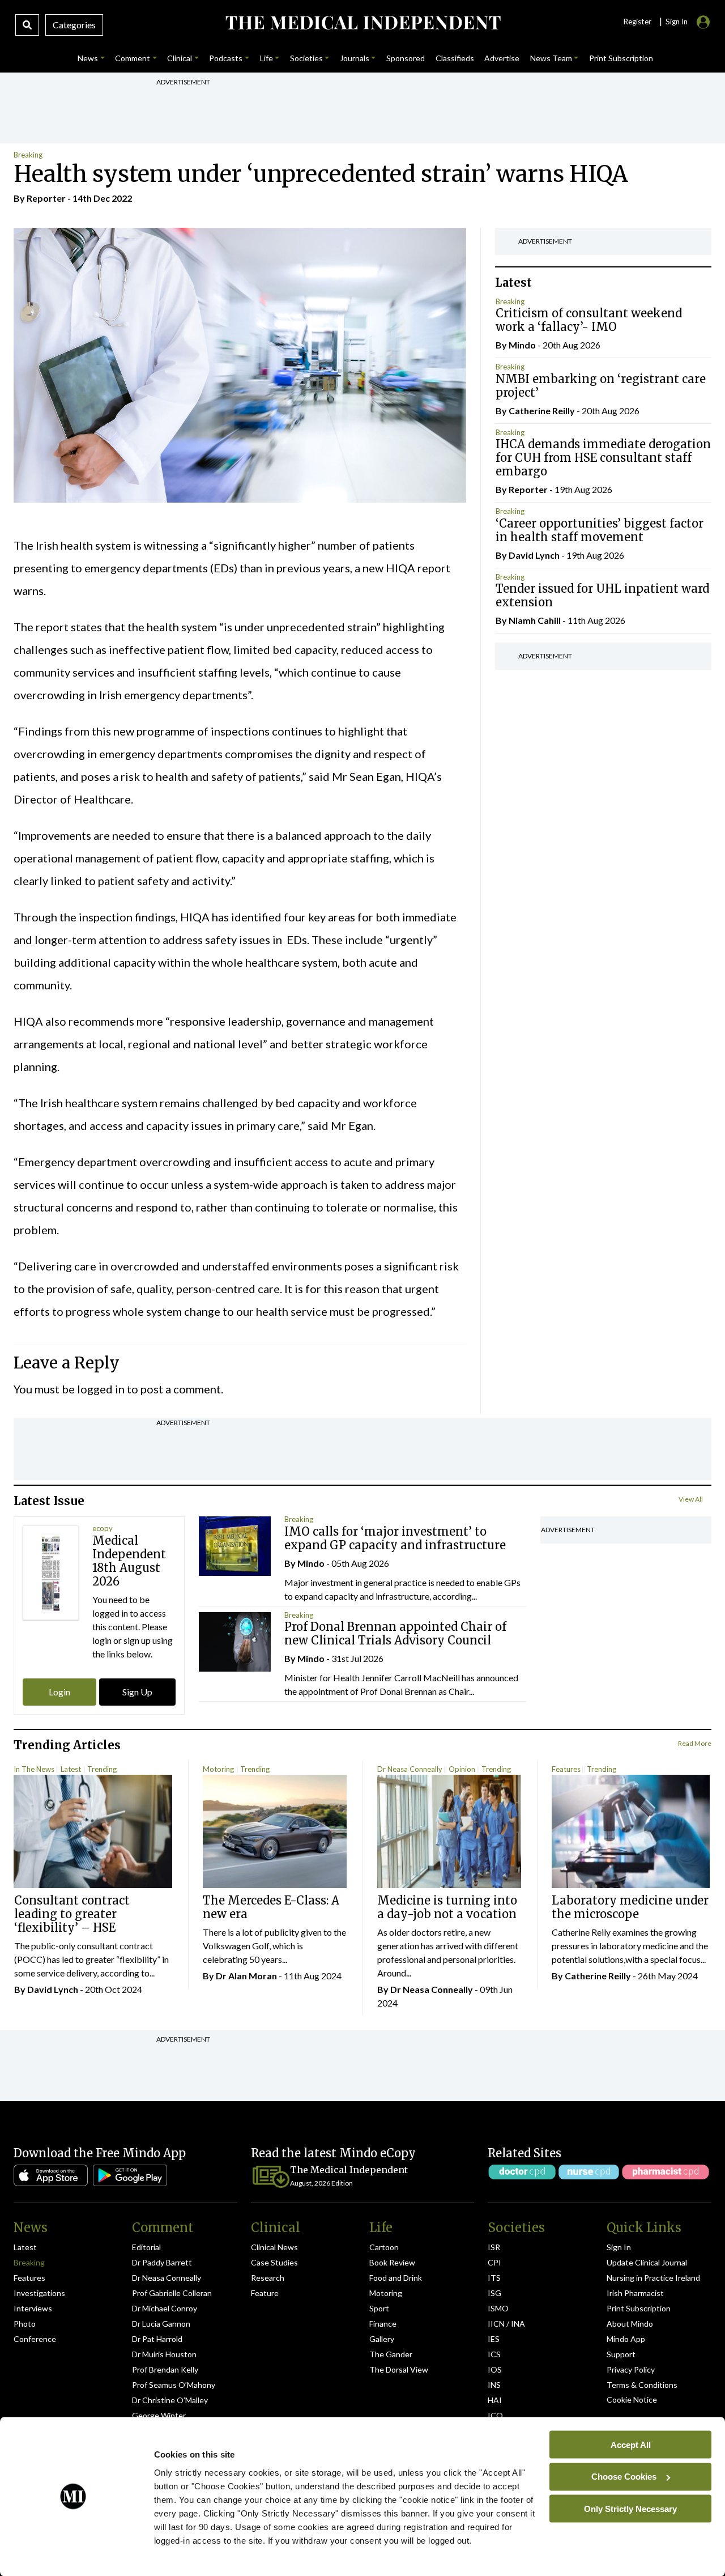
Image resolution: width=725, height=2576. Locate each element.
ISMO (498, 2308)
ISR (494, 2247)
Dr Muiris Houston (164, 2354)
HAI (495, 2400)
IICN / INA (506, 2324)
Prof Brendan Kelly (165, 2369)
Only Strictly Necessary (630, 2508)
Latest (71, 1769)
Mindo (522, 345)
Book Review (392, 2262)
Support (621, 2354)
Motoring (218, 1769)
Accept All (631, 2444)
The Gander (391, 2354)
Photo (25, 2324)
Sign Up (137, 1692)
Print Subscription (639, 2308)
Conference (35, 2339)
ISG (494, 2293)
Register (637, 22)
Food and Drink (396, 2278)
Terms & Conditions (642, 2385)
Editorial (146, 2247)
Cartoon (384, 2247)
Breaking (28, 155)
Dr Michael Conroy (165, 2308)
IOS (495, 2369)
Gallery (382, 2339)
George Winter (159, 2415)
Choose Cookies (624, 2477)
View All (691, 1499)
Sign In (619, 2247)
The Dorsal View (399, 2369)
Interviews (33, 2308)
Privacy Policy (631, 2369)
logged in (101, 1389)
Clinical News (274, 2247)
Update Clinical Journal (647, 2262)
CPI (494, 2262)
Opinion (462, 1769)
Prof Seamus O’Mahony (174, 2385)
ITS (494, 2278)
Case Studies (274, 2262)
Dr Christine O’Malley (170, 2400)
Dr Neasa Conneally (410, 1769)
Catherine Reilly (542, 411)
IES (494, 2339)
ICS (494, 2354)
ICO (495, 2415)
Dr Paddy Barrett (162, 2262)
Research (268, 2278)
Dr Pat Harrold (157, 2339)
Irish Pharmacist (635, 2293)
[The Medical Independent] (362, 23)
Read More (695, 1743)
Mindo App (626, 2339)
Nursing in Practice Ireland (653, 2278)
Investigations (39, 2293)
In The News (34, 1769)
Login (59, 1692)
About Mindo (630, 2324)
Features (566, 1769)
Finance (383, 2324)
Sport (379, 2308)
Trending (102, 1769)
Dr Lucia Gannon (161, 2324)
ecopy (103, 1528)
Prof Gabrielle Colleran (172, 2293)
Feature (265, 2293)
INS (494, 2385)
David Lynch (534, 555)
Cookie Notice (632, 2399)
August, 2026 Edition (321, 2183)
